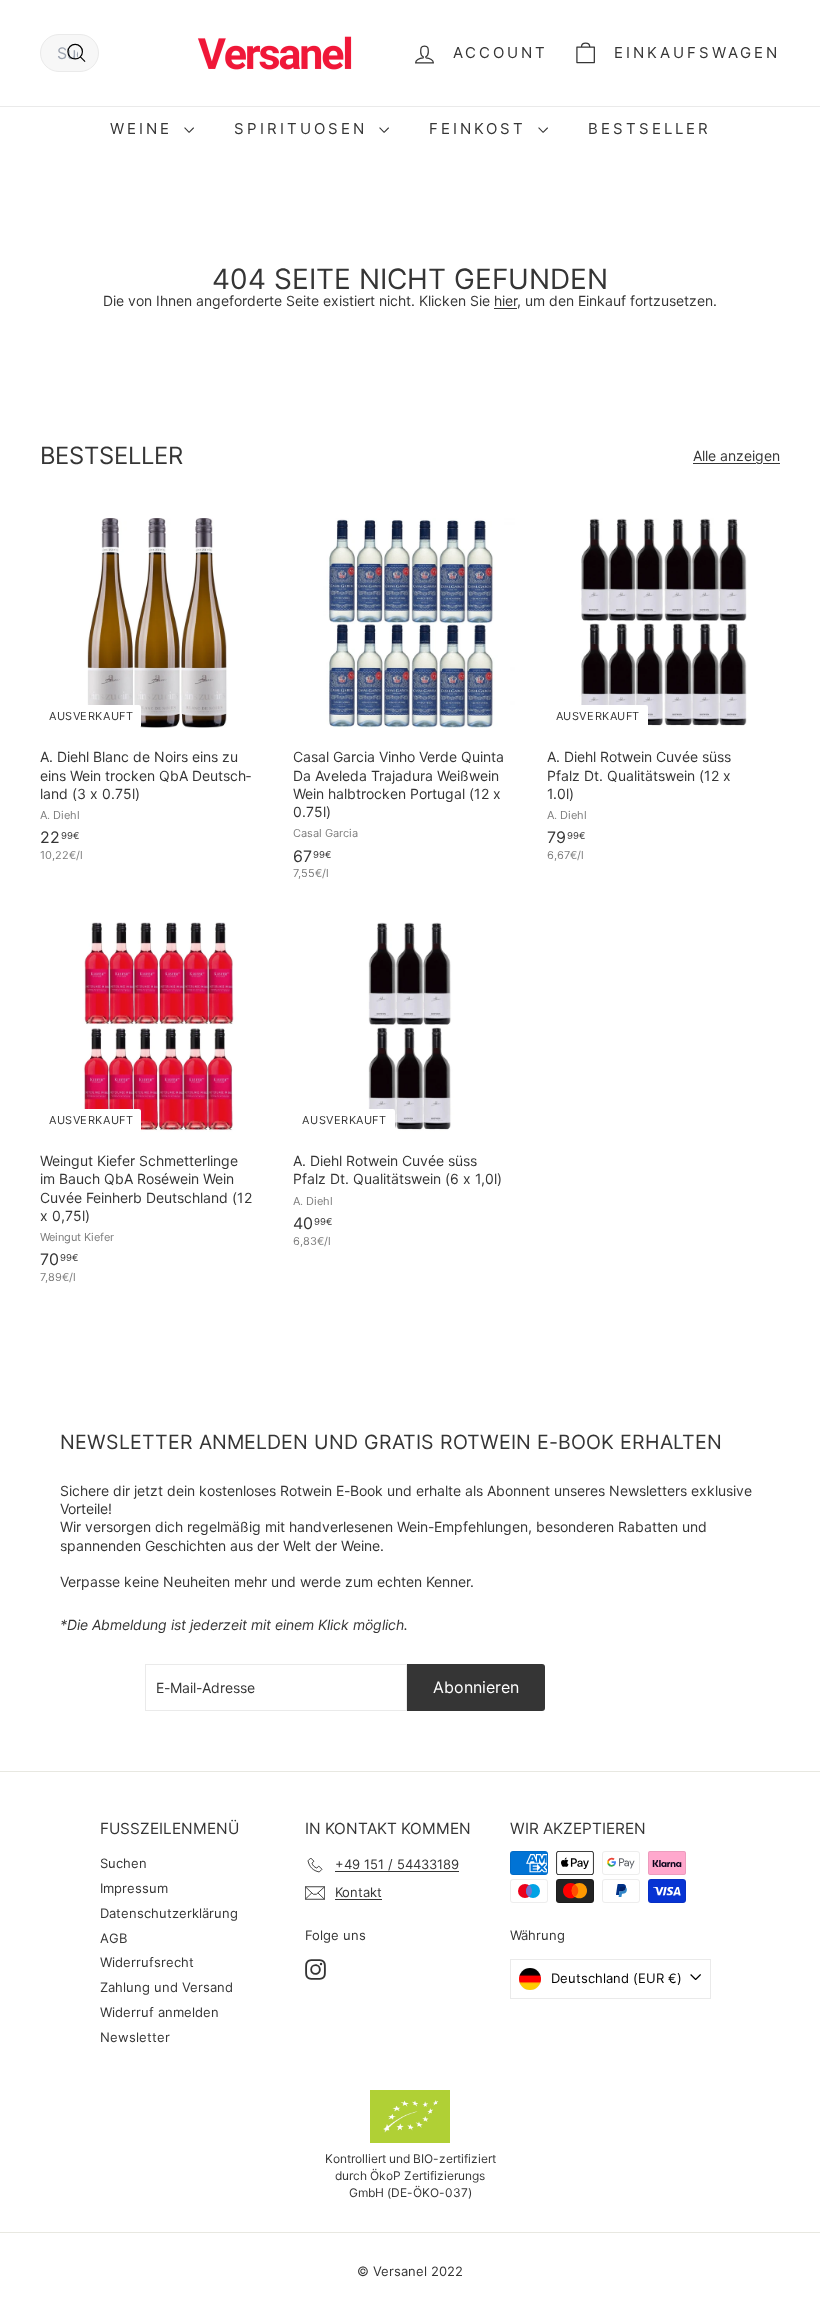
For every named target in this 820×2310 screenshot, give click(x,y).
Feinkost (481, 128)
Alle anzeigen (736, 455)
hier (505, 300)
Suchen (123, 1863)
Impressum (134, 1888)
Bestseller (649, 128)
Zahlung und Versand (166, 1987)
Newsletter (135, 2037)
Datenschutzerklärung (169, 1913)
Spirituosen (304, 128)
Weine (144, 128)
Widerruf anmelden (159, 2012)
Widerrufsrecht (147, 1962)
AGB (113, 1938)
